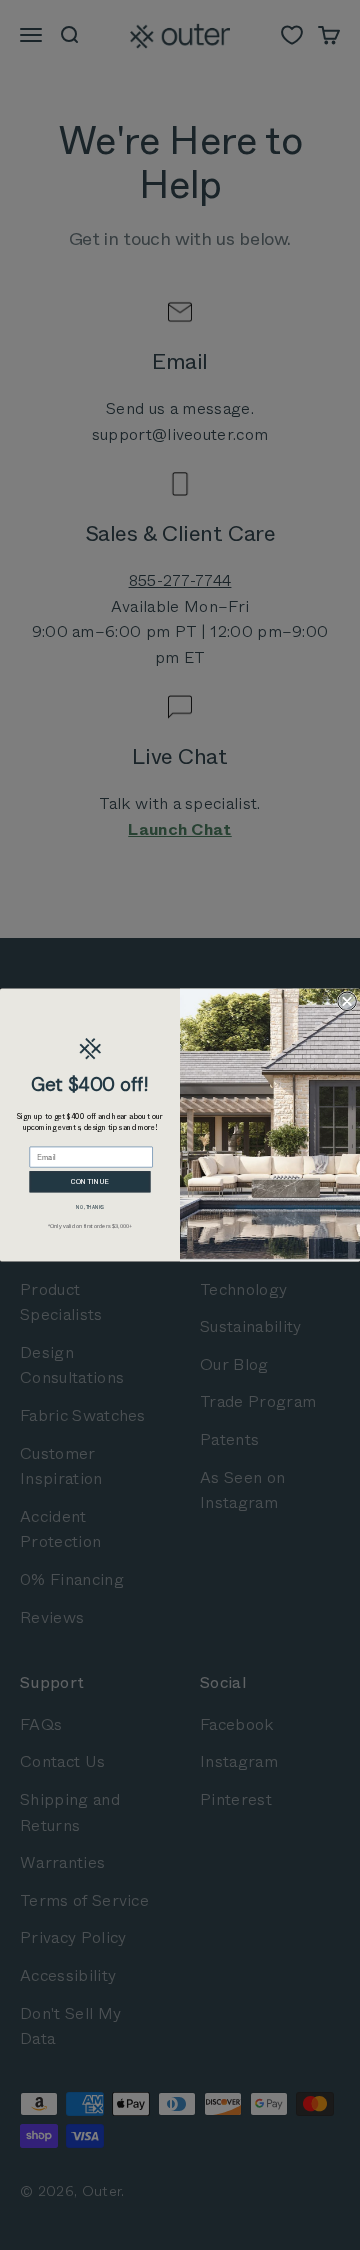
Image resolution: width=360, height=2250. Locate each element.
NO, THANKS (89, 1207)
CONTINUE (90, 1181)
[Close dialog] (347, 1001)
